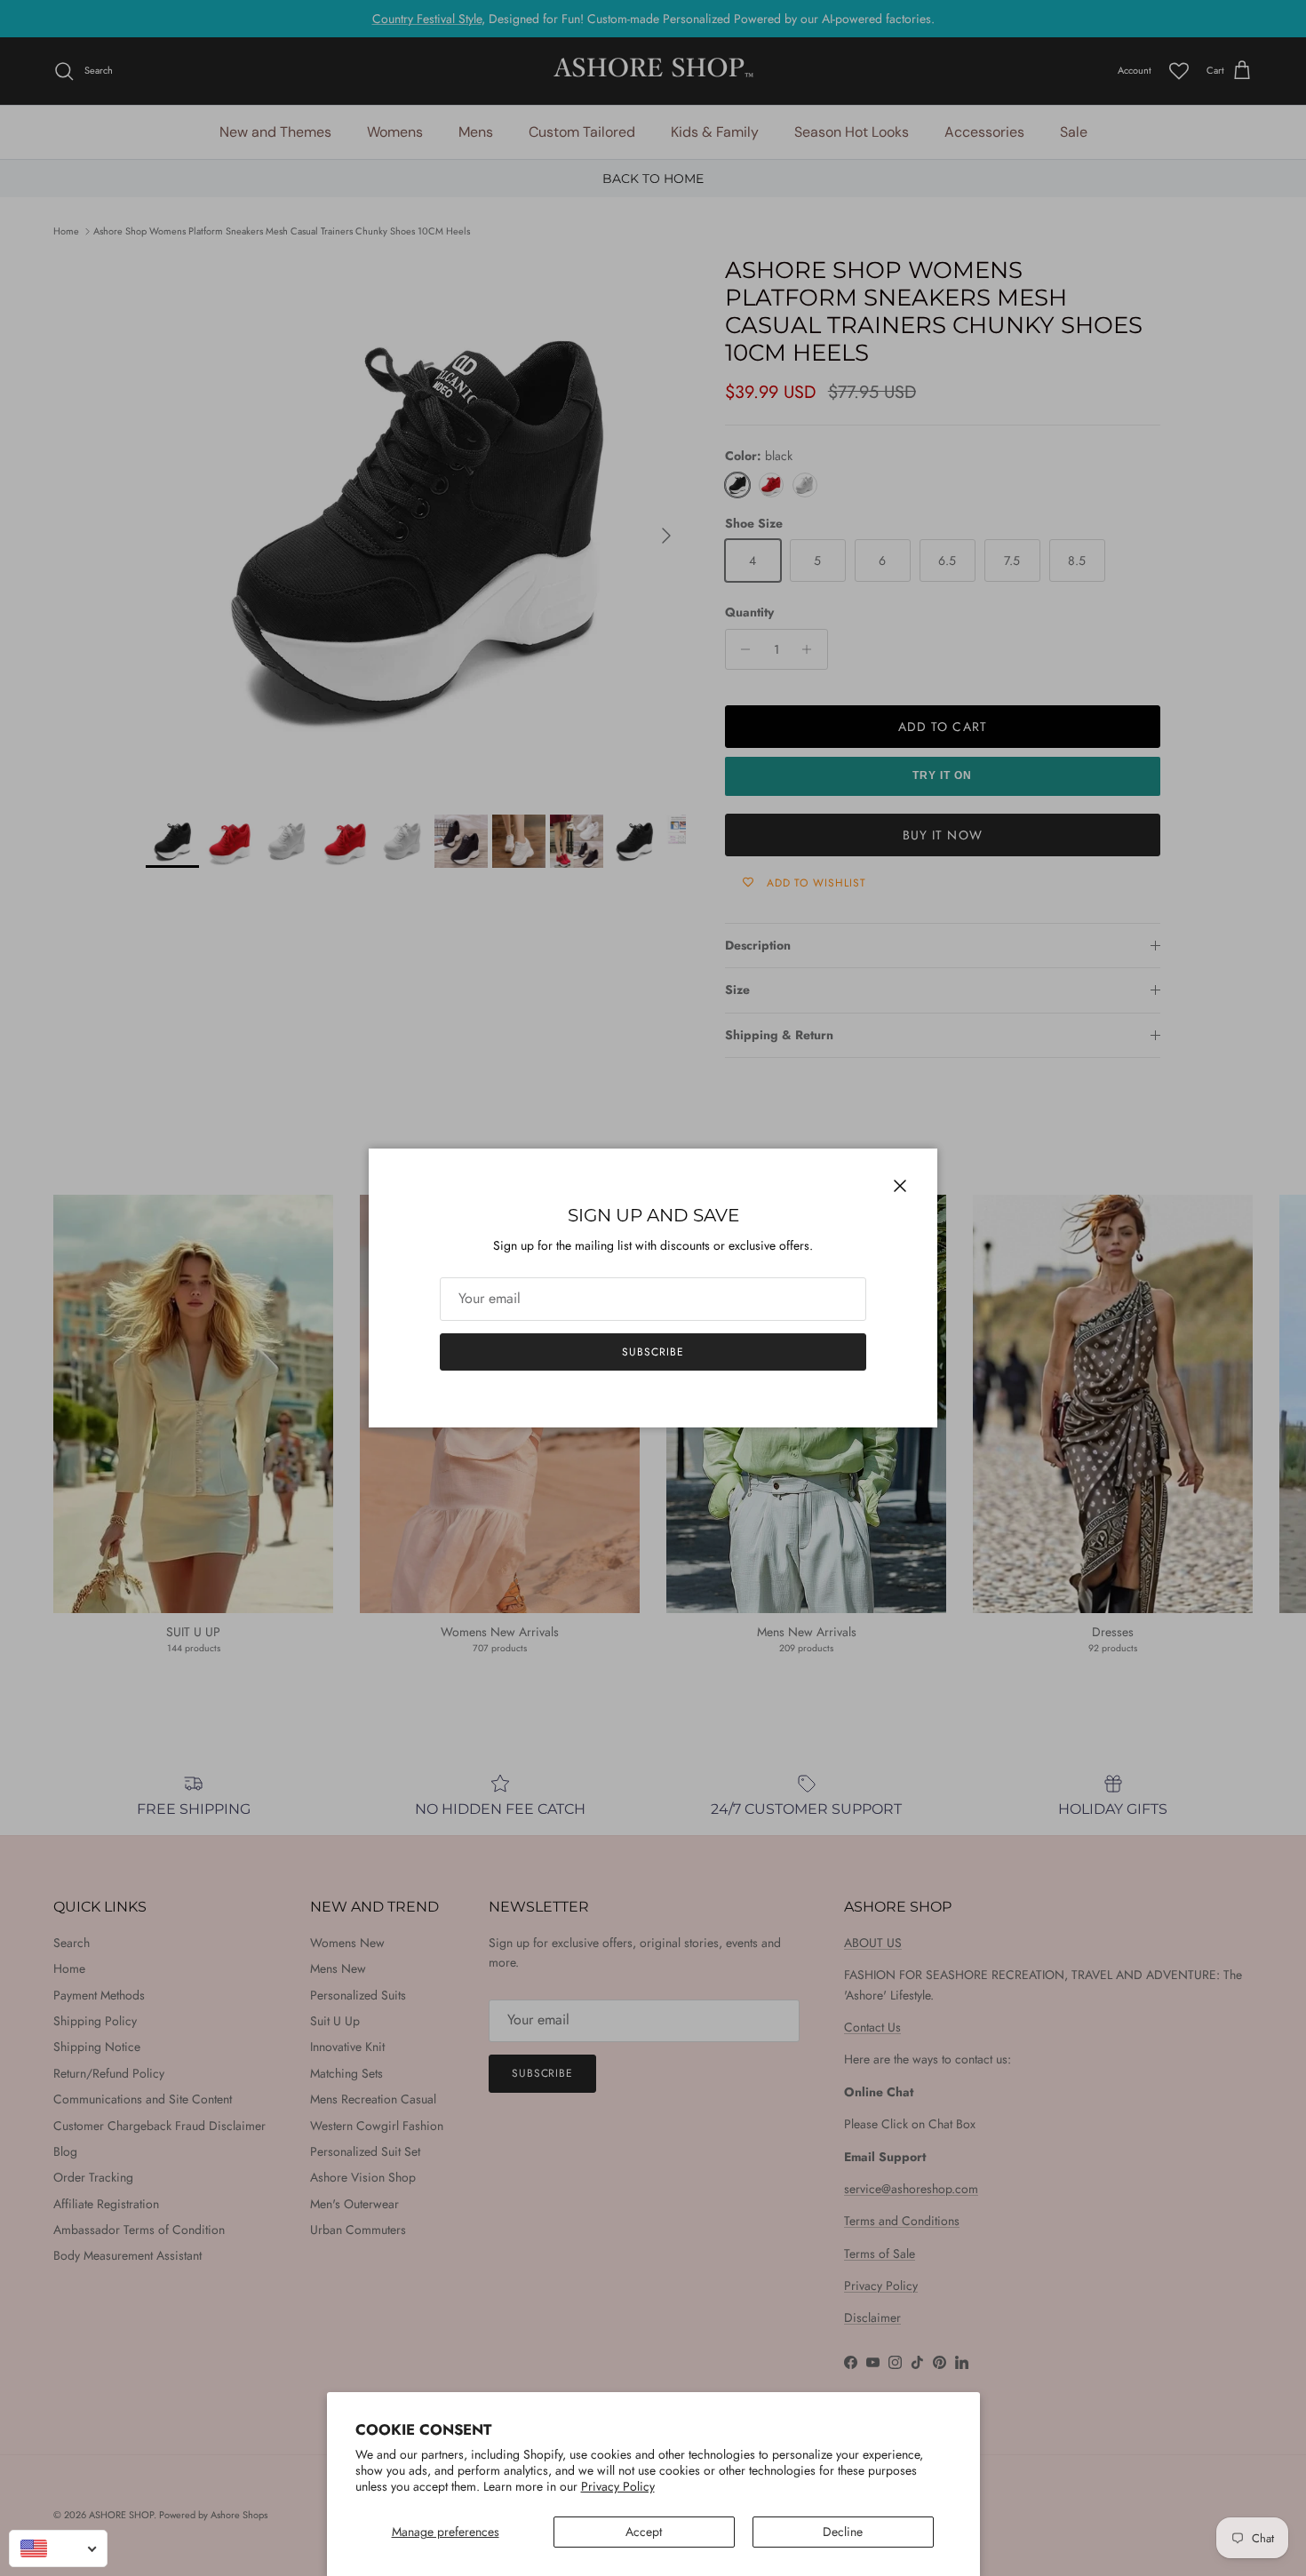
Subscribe (653, 1352)
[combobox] (58, 2548)
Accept (644, 2532)
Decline (843, 2532)
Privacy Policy (618, 2486)
